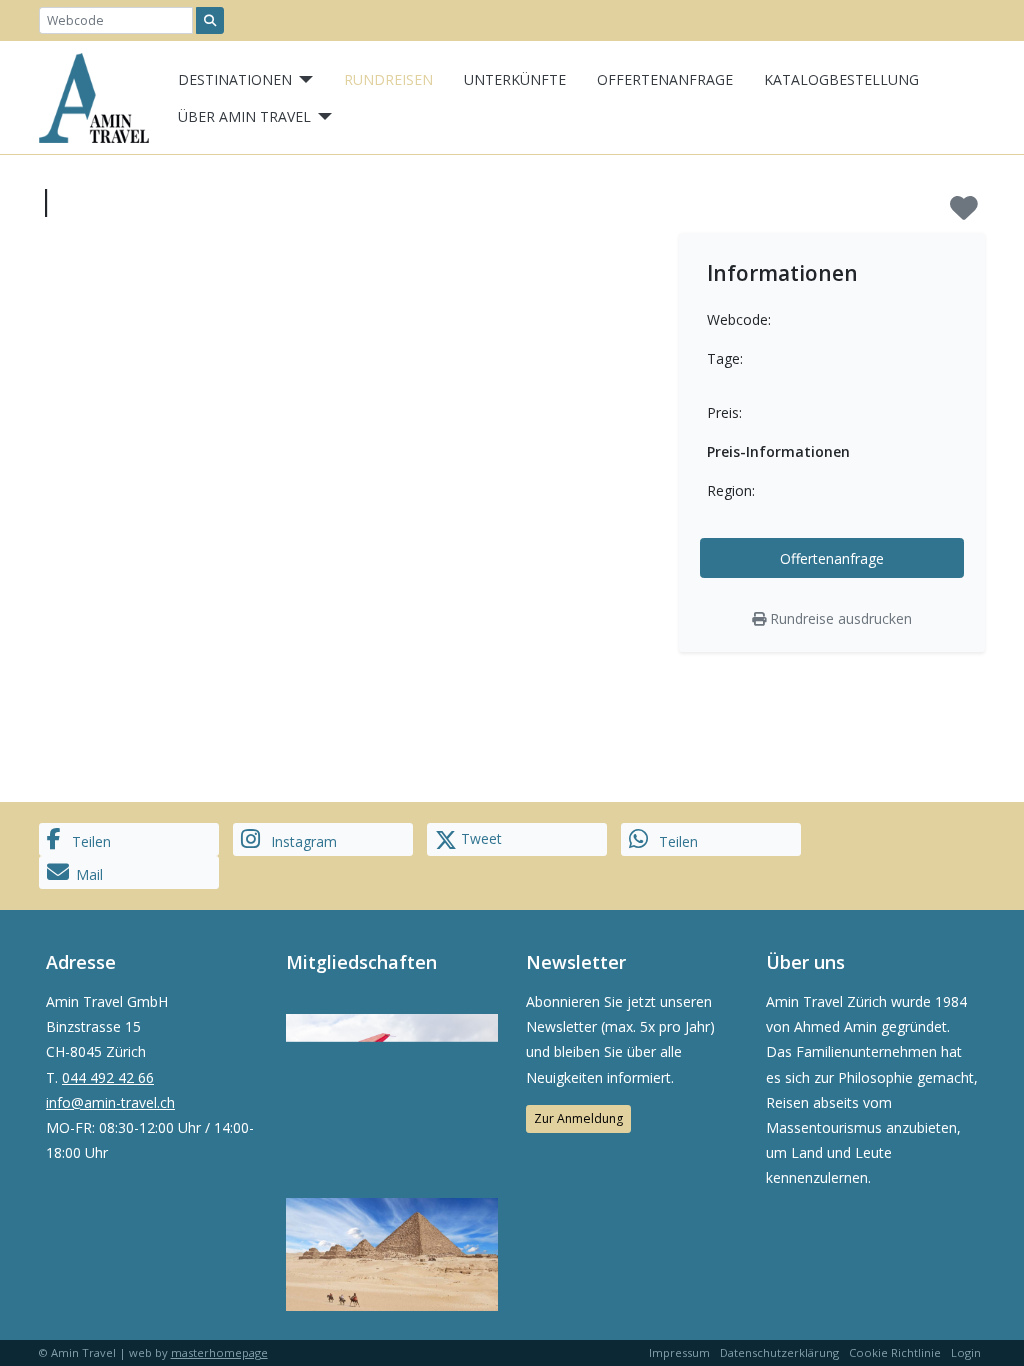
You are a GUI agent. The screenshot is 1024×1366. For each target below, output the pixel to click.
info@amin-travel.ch (110, 1102)
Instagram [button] (302, 841)
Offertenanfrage (665, 79)
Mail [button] (89, 874)
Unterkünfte (515, 79)
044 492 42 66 (108, 1077)
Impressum (679, 1352)
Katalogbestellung (841, 79)
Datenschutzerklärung (779, 1352)
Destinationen (235, 79)
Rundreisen (388, 79)
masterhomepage (219, 1352)
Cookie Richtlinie (895, 1352)
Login (966, 1352)
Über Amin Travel (244, 116)
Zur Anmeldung (578, 1118)
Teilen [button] (89, 841)
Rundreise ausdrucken (839, 618)
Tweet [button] (479, 838)
